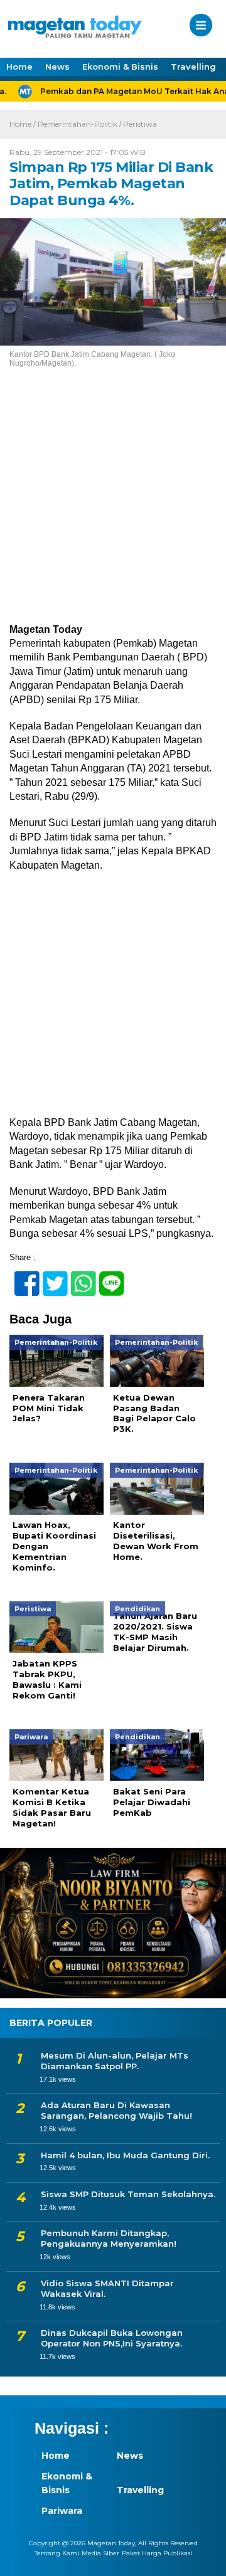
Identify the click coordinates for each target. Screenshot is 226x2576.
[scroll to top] (206, 2558)
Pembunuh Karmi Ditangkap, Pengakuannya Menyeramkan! (109, 2238)
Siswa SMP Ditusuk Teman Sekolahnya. (128, 2194)
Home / (24, 124)
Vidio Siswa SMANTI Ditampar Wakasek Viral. (107, 2288)
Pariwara (62, 2511)
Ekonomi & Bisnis (120, 66)
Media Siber (100, 2553)
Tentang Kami (57, 2553)
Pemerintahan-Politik (78, 124)
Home (19, 66)
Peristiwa (140, 124)
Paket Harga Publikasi (157, 2553)
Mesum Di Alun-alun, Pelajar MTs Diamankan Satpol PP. (115, 2061)
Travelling (193, 66)
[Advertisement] (113, 505)
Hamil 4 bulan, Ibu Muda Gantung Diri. (125, 2155)
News (57, 66)
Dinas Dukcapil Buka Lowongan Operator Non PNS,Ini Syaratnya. (112, 2338)
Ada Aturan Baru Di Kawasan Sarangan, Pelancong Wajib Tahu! (116, 2110)
